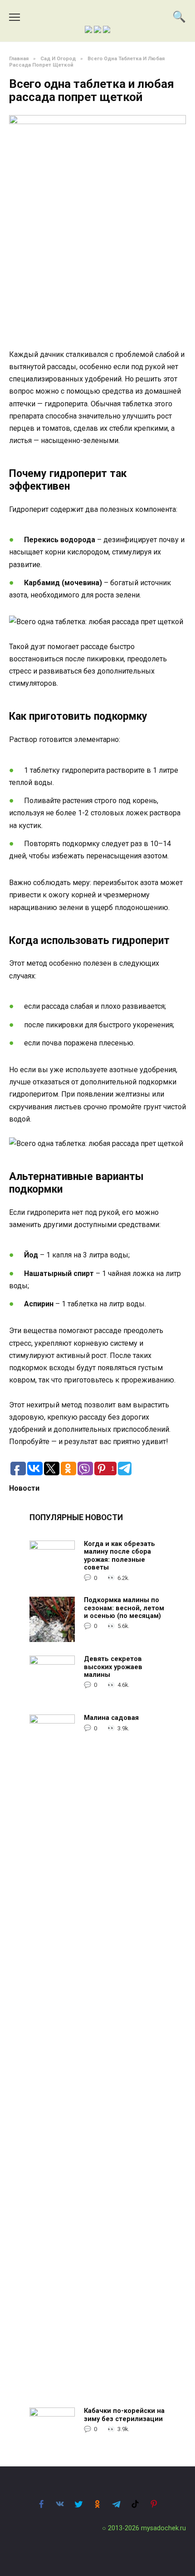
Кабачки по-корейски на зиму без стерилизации (124, 2415)
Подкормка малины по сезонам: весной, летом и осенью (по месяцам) (124, 1608)
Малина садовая (111, 1718)
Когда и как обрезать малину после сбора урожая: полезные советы (119, 1556)
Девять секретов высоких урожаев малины (113, 1667)
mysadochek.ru (163, 2528)
